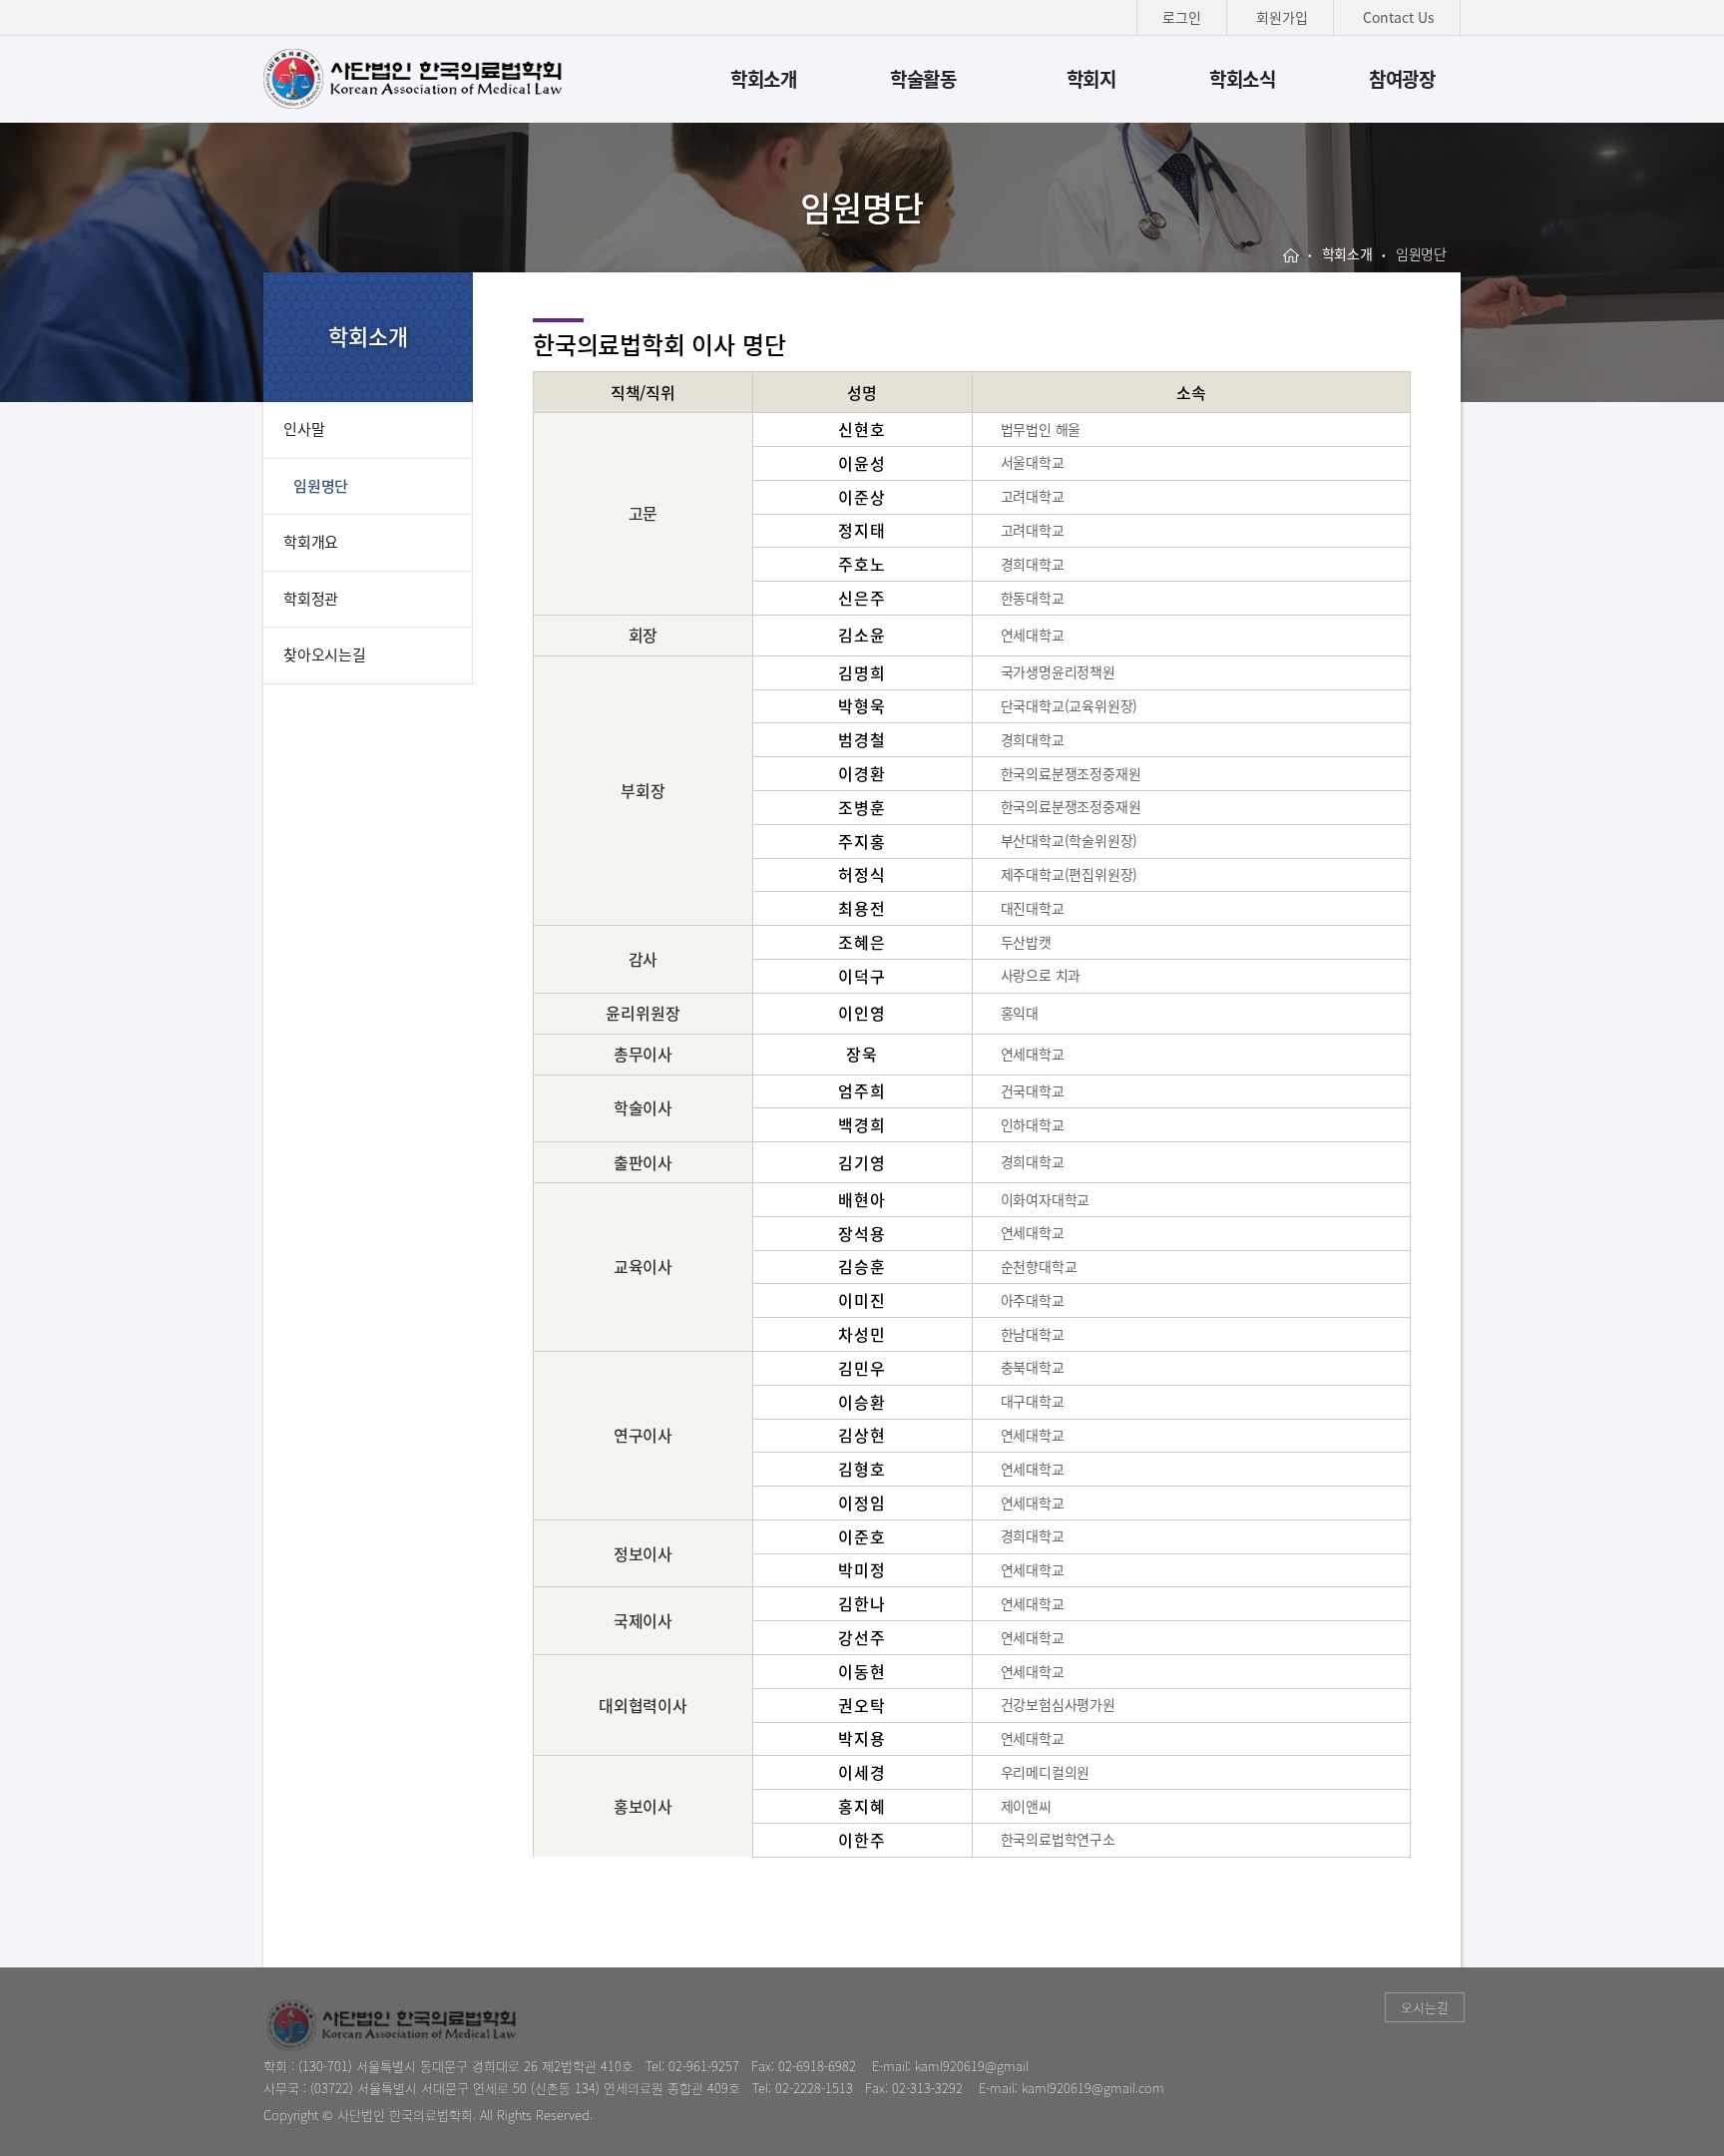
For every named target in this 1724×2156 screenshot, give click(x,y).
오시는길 (1425, 2007)
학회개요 (311, 542)
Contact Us (1399, 17)
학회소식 (1243, 79)
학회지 (1091, 79)
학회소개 (764, 79)
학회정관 (311, 599)
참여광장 (1402, 79)
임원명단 (321, 486)
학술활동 (923, 79)
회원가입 (1282, 17)
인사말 (304, 429)
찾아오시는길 (325, 654)
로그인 (1182, 17)
